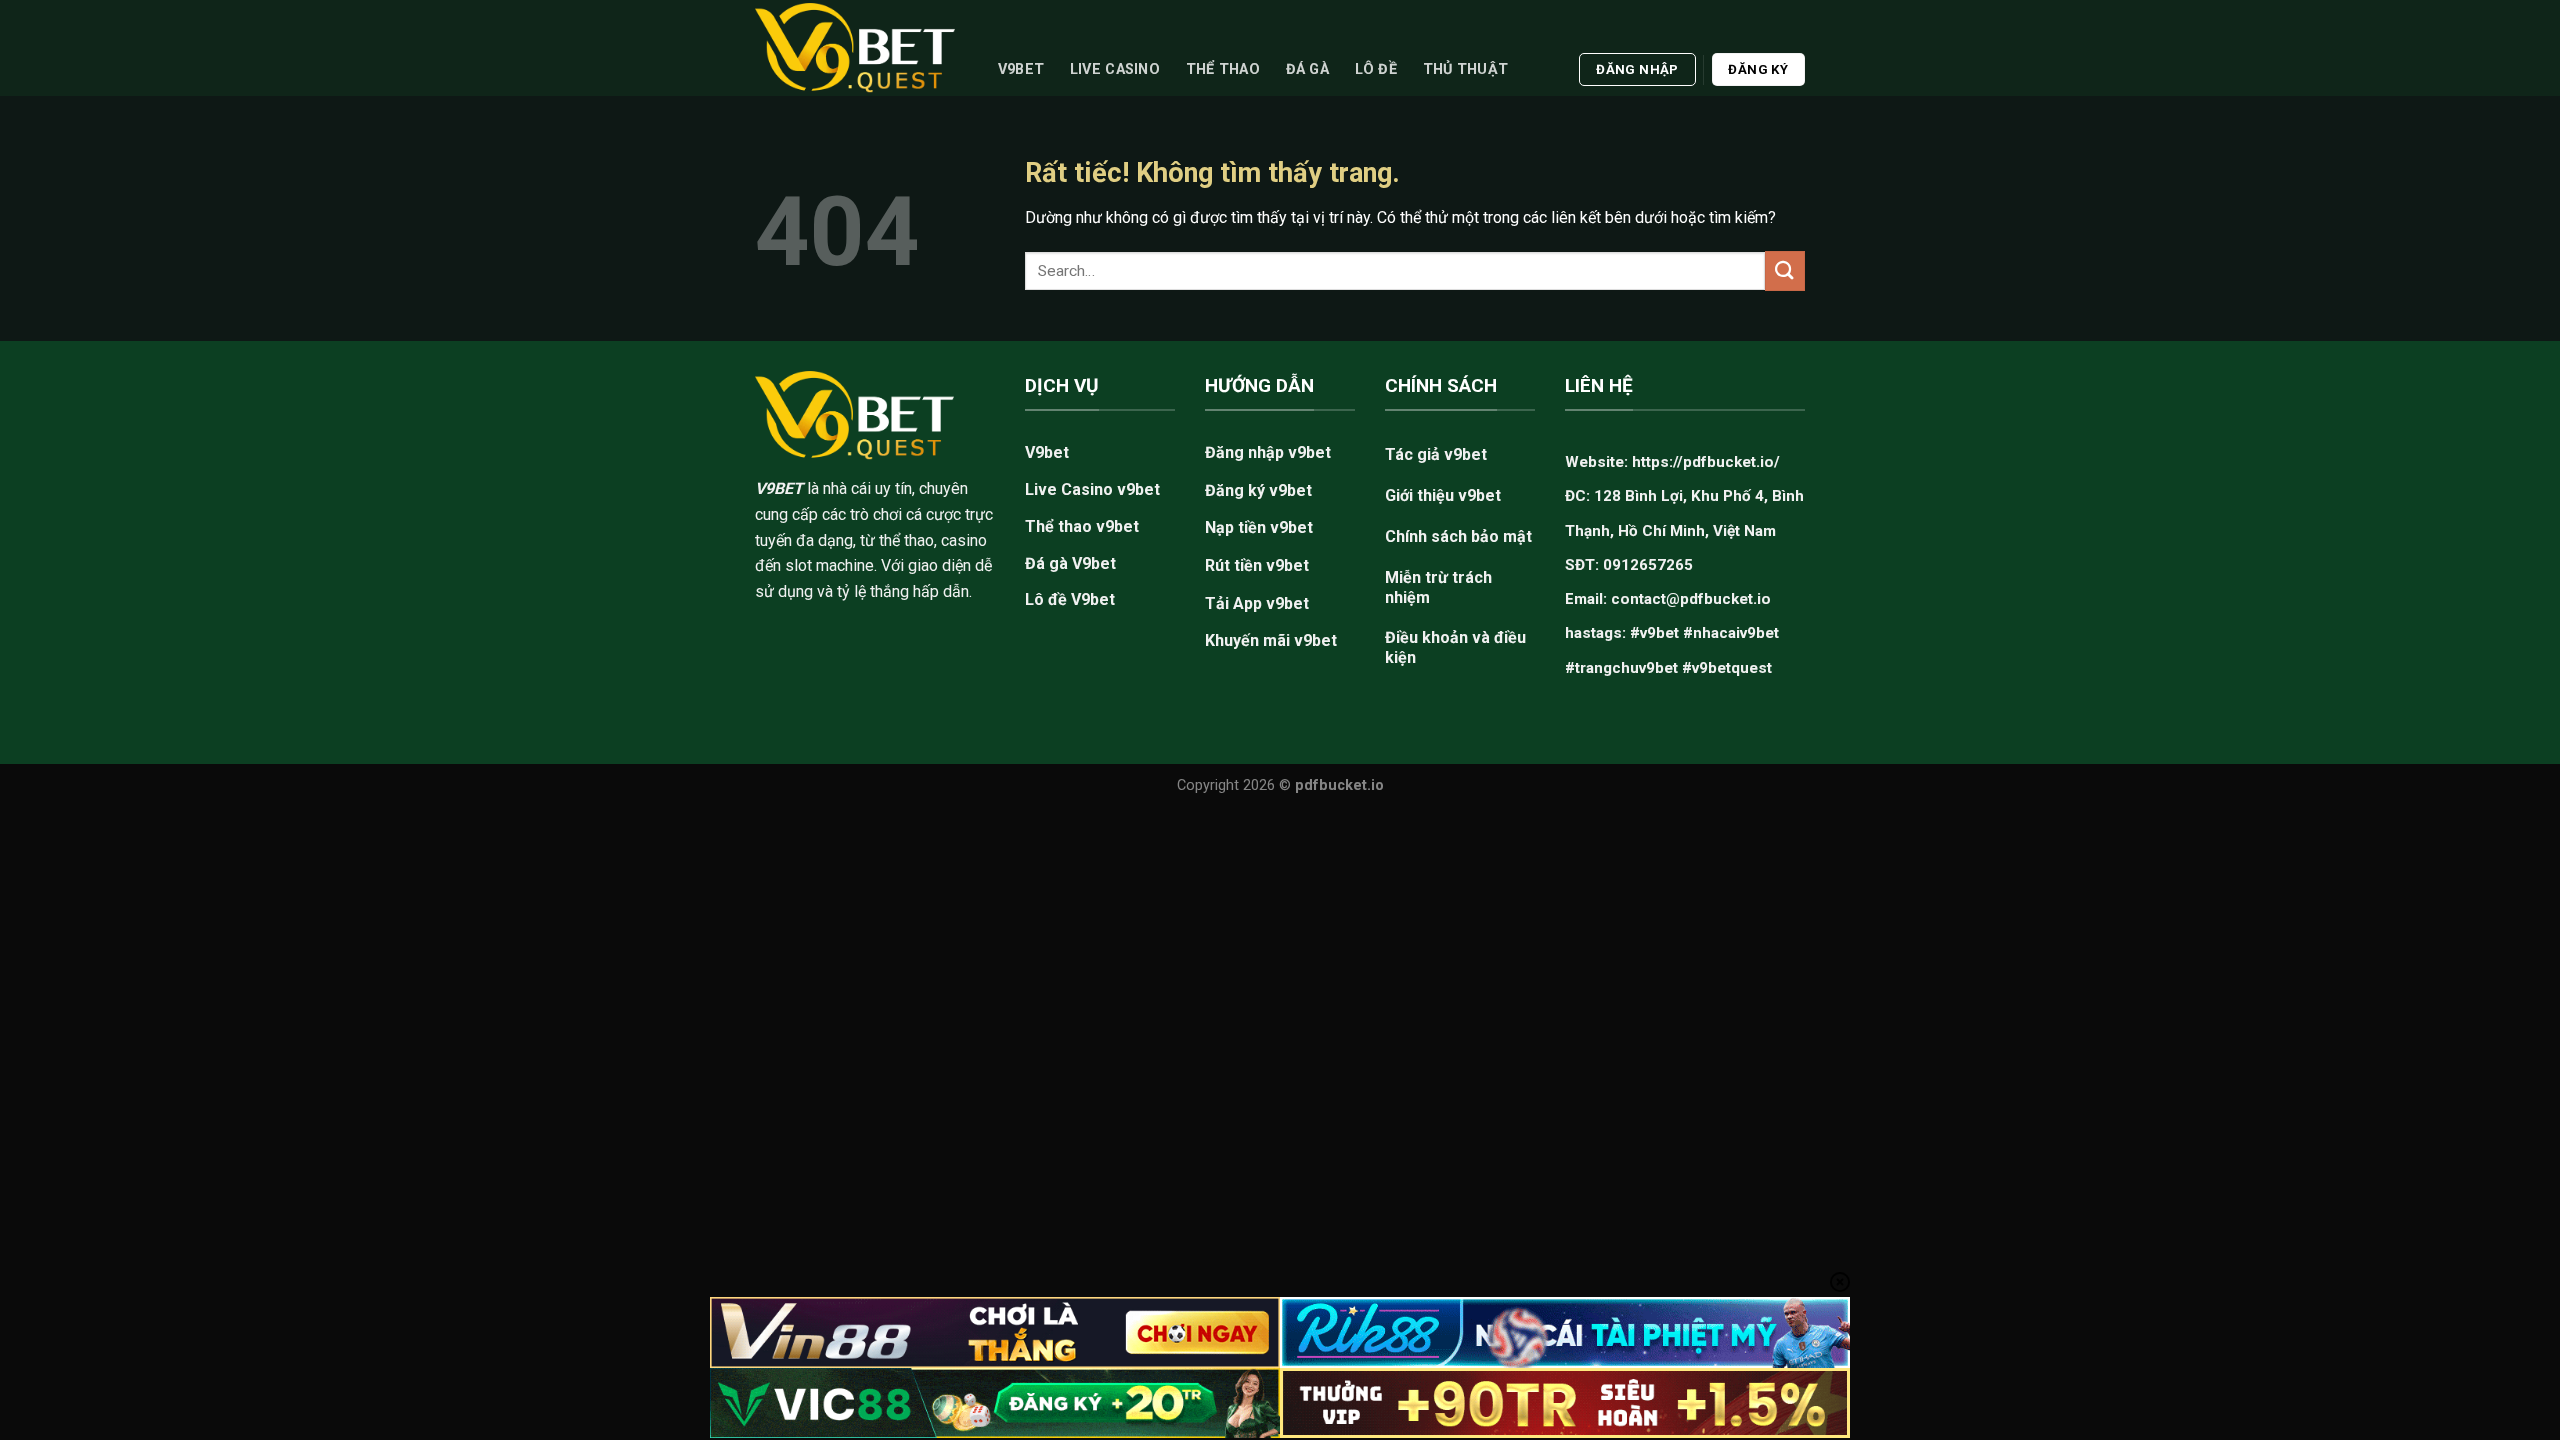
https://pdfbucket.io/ (1706, 462)
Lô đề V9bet (1070, 599)
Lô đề (1376, 69)
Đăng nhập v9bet (1268, 452)
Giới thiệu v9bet (1443, 495)
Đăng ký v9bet (1258, 490)
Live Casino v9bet (1092, 489)
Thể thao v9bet (1082, 526)
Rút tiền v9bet (1257, 565)
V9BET (779, 488)
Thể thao (1223, 69)
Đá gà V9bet (1070, 563)
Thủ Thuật (1466, 69)
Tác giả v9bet (1436, 454)
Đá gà (1307, 69)
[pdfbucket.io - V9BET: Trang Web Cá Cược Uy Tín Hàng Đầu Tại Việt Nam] (855, 47)
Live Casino (1115, 69)
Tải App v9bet (1257, 603)
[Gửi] (1785, 270)
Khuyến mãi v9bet (1271, 640)
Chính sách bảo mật (1458, 536)
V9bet (1021, 69)
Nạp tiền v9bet (1259, 527)
